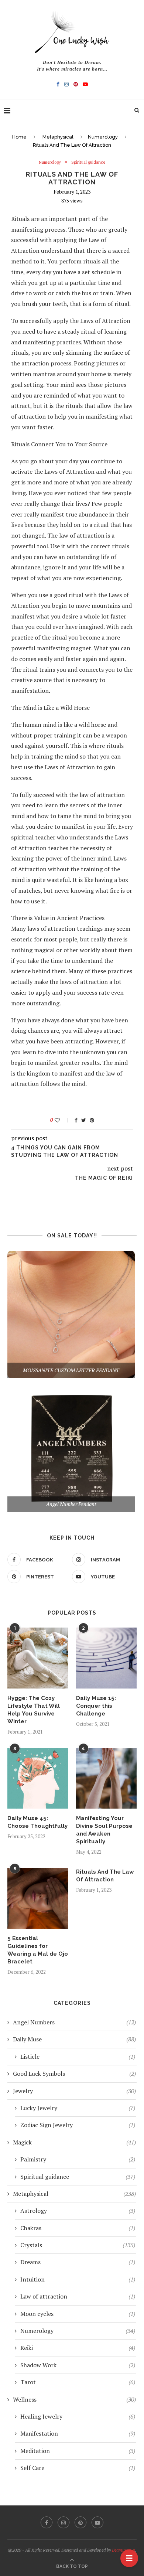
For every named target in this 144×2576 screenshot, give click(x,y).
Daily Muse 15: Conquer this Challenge (96, 1706)
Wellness (74, 2399)
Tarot (78, 2382)
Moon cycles (78, 2314)
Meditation (78, 2451)
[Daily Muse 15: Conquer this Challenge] (107, 1658)
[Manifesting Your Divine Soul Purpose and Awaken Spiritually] (107, 1778)
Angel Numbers (74, 2022)
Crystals (78, 2245)
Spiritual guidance (88, 162)
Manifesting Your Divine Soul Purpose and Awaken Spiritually (104, 1830)
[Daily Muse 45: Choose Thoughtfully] (38, 1778)
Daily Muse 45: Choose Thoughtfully (37, 1822)
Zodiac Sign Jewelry (78, 2125)
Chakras (78, 2228)
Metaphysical (58, 137)
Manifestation (78, 2433)
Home (19, 137)
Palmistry (78, 2159)
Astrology (78, 2211)
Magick (74, 2142)
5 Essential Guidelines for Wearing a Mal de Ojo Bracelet (38, 1950)
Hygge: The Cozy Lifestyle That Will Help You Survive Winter (34, 1710)
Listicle (78, 2057)
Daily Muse (74, 2039)
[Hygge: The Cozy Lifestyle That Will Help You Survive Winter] (38, 1658)
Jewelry (74, 2091)
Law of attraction (78, 2296)
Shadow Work (78, 2365)
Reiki (78, 2348)
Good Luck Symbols (74, 2074)
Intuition (78, 2279)
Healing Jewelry (78, 2416)
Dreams (78, 2262)
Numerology (103, 137)
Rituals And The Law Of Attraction (105, 1876)
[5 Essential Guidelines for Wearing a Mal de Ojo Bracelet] (38, 1899)
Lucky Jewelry (78, 2108)
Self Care (78, 2468)
